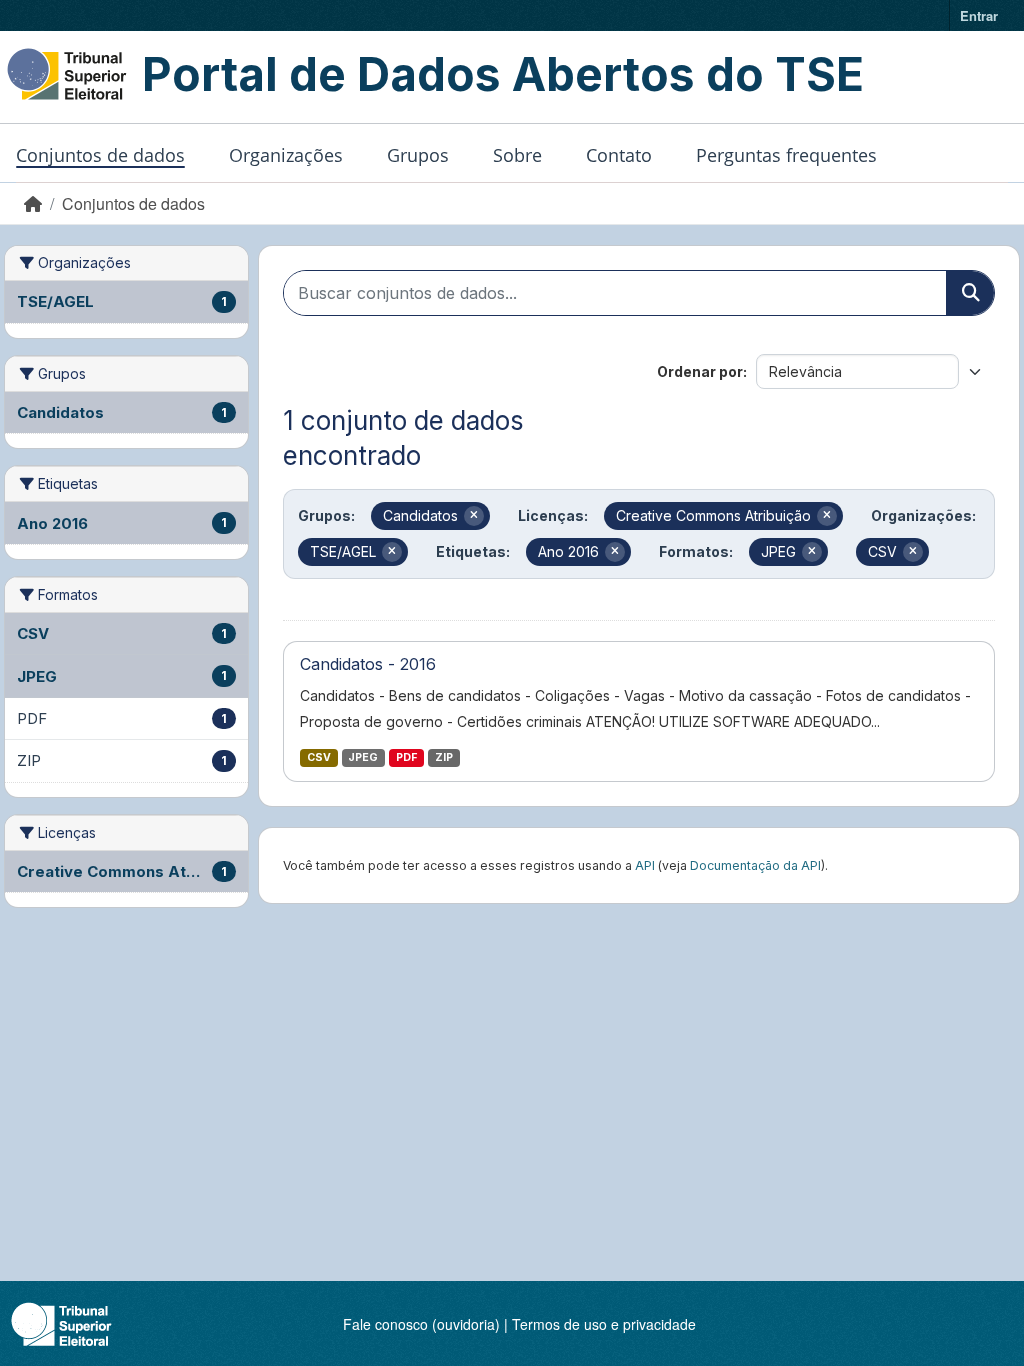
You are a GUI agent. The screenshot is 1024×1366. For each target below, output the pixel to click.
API (645, 865)
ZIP (444, 757)
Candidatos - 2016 (368, 664)
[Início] (33, 203)
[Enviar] (970, 293)
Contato (619, 155)
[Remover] (474, 516)
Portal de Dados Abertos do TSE (503, 74)
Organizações (286, 155)
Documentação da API (755, 865)
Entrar (979, 15)
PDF (406, 757)
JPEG (363, 757)
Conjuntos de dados (100, 155)
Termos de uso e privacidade (604, 1324)
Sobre (517, 155)
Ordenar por (700, 371)
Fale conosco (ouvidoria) (421, 1324)
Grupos (418, 155)
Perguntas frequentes (786, 155)
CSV (319, 757)
